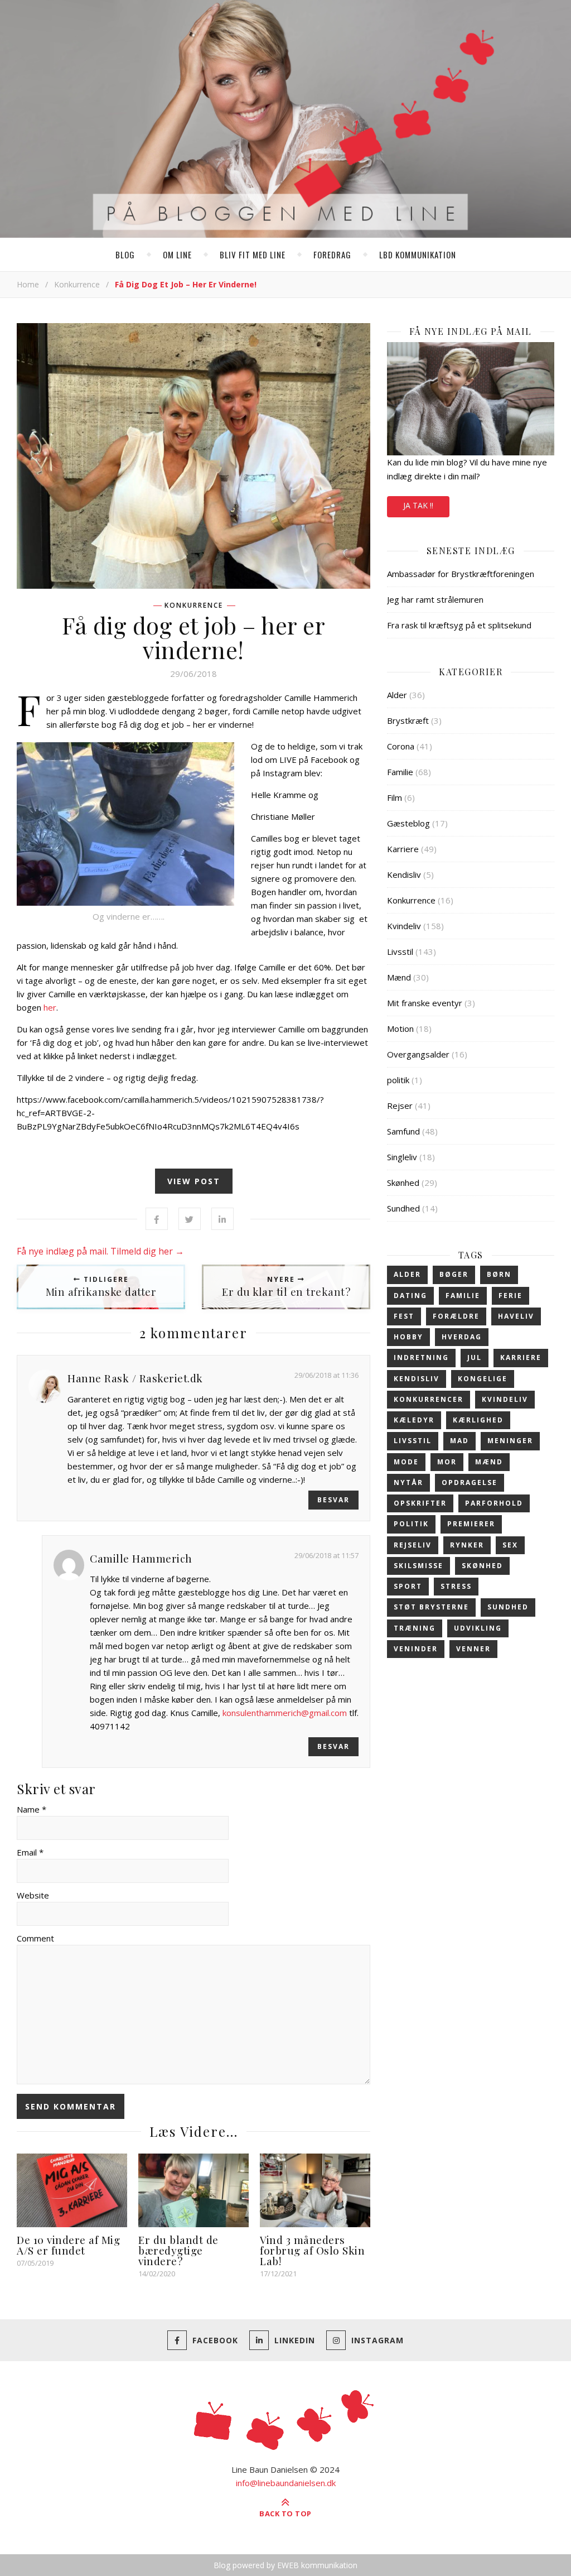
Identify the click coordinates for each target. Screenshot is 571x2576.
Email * (30, 1852)
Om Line (177, 254)
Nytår (408, 1482)
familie (463, 1296)
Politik (411, 1524)
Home (28, 284)
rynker (467, 1545)
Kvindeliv (404, 926)
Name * (32, 1809)
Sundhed (403, 1208)
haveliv (516, 1316)
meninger (510, 1441)
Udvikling (478, 1628)
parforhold (494, 1503)
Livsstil (400, 951)
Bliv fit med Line (253, 254)
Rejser (400, 1106)
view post (194, 1181)
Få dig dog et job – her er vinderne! (193, 637)
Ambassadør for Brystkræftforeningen (461, 574)
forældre (456, 1316)
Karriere (403, 849)
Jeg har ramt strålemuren (435, 599)
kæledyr (414, 1420)
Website (33, 1895)
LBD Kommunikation (418, 254)
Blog (125, 254)
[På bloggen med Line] (285, 121)
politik (398, 1080)
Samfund (403, 1131)
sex (510, 1545)
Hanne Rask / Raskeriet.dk (135, 1378)
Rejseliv (413, 1545)
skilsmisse (418, 1566)
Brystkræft (408, 720)
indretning (421, 1357)
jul (475, 1357)
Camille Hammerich (141, 1558)
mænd (489, 1462)
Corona (401, 746)
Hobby (408, 1337)
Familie (400, 772)
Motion (400, 1029)
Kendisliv (404, 874)
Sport (408, 1586)
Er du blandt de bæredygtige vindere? (178, 2250)
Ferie (510, 1296)
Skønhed (403, 1183)
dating (410, 1296)
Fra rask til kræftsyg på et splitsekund (459, 625)
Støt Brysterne (431, 1607)
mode (406, 1462)
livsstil (413, 1441)
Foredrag (332, 254)
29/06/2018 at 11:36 (326, 1375)
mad (459, 1441)
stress (456, 1586)
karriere (521, 1357)
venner (473, 1649)
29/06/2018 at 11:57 (326, 1555)
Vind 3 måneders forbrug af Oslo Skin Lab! (312, 2250)
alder (407, 1274)
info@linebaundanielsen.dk (286, 2483)
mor (447, 1462)
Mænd (399, 977)
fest (404, 1316)
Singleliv (402, 1157)
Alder (397, 695)
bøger (454, 1274)
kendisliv (417, 1379)
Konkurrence (77, 284)
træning (415, 1628)
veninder (416, 1649)
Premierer (471, 1524)
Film (395, 797)
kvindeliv (505, 1399)
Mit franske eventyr (425, 1003)
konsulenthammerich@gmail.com (285, 1713)
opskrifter (420, 1503)
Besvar (333, 1500)
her (50, 1007)
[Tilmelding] (471, 399)
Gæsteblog (408, 823)
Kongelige (483, 1379)
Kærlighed (478, 1420)
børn (499, 1274)
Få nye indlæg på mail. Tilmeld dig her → (100, 1251)
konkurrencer (429, 1399)
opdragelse (470, 1482)
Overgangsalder (418, 1054)
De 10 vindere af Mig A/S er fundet (68, 2245)
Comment (35, 1938)
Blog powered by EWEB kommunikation (285, 2565)
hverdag (462, 1337)
